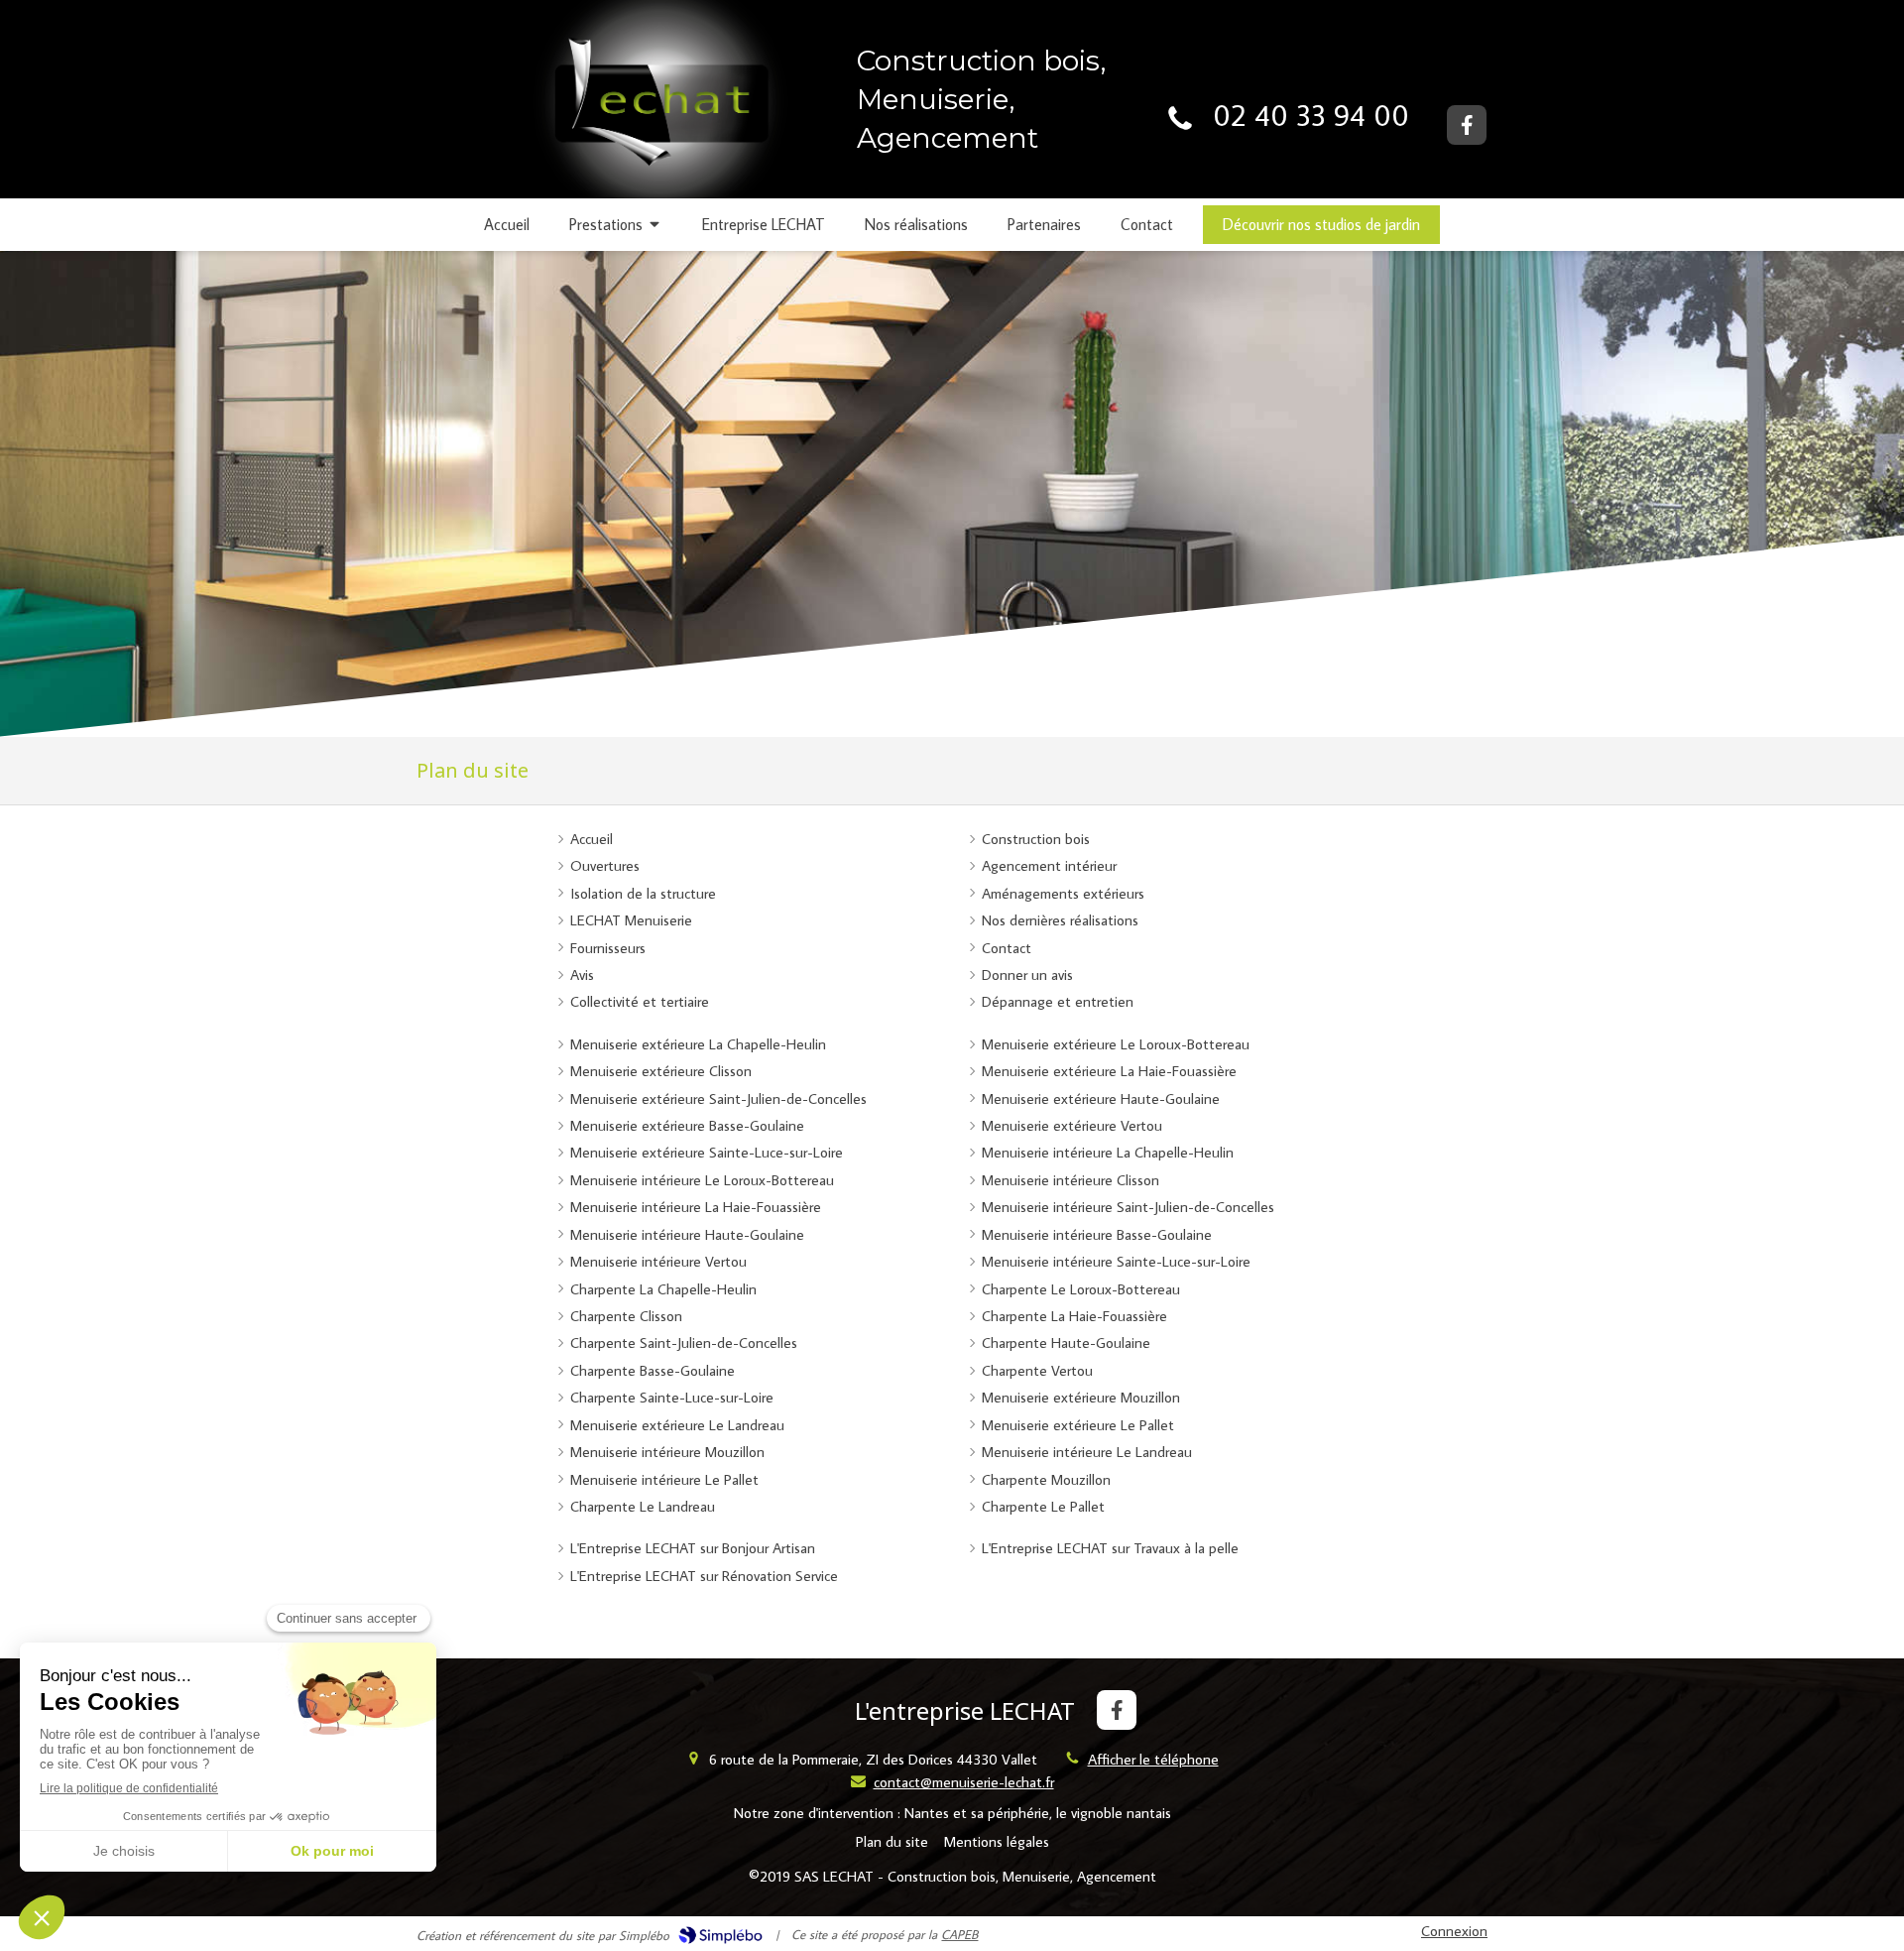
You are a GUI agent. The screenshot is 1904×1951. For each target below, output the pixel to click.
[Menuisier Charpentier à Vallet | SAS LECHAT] (654, 116)
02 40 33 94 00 (1311, 115)
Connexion (1454, 1931)
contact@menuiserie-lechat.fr (964, 1782)
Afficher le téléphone (1153, 1759)
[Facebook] (1467, 125)
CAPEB (959, 1934)
